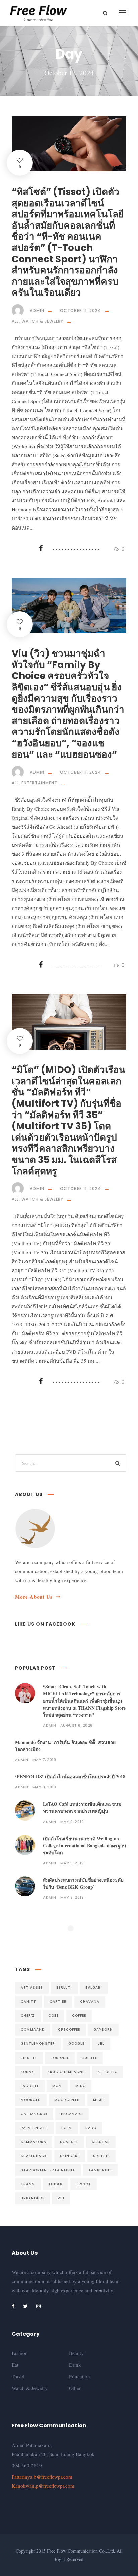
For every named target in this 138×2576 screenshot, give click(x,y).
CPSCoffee (69, 2030)
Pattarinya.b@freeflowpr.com (42, 2477)
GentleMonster (38, 2044)
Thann (28, 2184)
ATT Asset (32, 1987)
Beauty (76, 2353)
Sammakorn (34, 2142)
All (15, 321)
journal (60, 2058)
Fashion (20, 2353)
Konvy (27, 2072)
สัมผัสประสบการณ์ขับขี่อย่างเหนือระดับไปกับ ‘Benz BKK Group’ (83, 1883)
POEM (67, 2128)
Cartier (58, 2002)
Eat (15, 2365)
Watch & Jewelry (42, 321)
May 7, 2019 (44, 1760)
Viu (61, 2198)
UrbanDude (32, 2198)
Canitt (28, 2002)
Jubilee (90, 2058)
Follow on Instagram (75, 1940)
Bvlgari (94, 1987)
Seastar (101, 2142)
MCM (57, 2086)
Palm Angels (34, 2128)
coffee (79, 2016)
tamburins (100, 2170)
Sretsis (101, 2156)
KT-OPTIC (108, 2072)
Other (75, 2388)
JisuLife (29, 2058)
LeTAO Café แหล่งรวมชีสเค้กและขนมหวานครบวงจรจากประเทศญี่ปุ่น (82, 1807)
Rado (91, 2128)
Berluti (64, 1987)
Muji (98, 2100)
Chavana (90, 2002)
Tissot (84, 2184)
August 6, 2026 (77, 1725)
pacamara (72, 2114)
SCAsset (69, 2142)
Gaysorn (103, 2030)
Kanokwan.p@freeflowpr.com (43, 2486)
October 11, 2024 (81, 310)
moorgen (31, 2100)
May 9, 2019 (44, 1787)
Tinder (55, 2184)
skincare (70, 2156)
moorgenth (67, 2100)
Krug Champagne (66, 2072)
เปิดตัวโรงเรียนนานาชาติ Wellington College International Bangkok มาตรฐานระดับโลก (85, 1845)
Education (80, 2376)
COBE (53, 2016)
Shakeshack (34, 2156)
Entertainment (39, 783)
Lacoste (30, 2086)
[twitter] (25, 2306)
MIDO (81, 2086)
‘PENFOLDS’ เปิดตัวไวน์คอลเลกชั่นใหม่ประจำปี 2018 (70, 1777)
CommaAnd (33, 2030)
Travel (18, 2376)
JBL (101, 2044)
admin (37, 310)
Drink (75, 2365)
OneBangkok (34, 2114)
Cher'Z (28, 2016)
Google (76, 2044)
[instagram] (38, 2306)
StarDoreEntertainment (48, 2170)
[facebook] (13, 2306)
